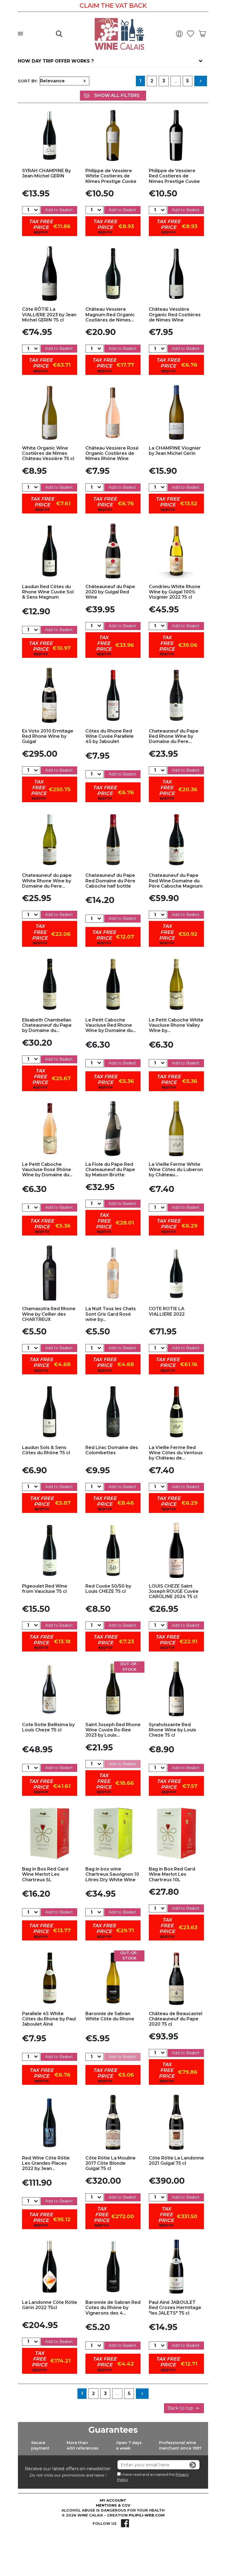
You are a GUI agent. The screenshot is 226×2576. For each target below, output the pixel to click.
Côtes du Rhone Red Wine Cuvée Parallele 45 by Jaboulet (110, 736)
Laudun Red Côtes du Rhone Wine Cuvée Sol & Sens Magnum (48, 592)
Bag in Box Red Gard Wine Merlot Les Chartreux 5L (45, 1874)
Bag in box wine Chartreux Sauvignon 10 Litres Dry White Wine (112, 1874)
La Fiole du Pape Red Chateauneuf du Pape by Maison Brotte (110, 1170)
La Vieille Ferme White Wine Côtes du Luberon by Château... (176, 1170)
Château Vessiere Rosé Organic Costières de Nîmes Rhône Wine (112, 453)
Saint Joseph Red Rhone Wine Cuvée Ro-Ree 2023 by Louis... (113, 1730)
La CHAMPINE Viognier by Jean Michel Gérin (175, 451)
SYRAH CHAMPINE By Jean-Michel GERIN (46, 173)
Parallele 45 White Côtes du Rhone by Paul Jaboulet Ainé (49, 2019)
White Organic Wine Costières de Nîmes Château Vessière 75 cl (48, 453)
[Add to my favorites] (50, 135)
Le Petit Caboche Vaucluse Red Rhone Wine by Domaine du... (111, 1025)
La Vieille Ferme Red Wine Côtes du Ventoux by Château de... (176, 1453)
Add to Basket (59, 210)
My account (113, 2500)
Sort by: (28, 81)
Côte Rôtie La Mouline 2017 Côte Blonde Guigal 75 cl (111, 2163)
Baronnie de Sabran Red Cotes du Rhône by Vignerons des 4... (113, 2308)
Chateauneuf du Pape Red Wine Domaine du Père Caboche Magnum (176, 881)
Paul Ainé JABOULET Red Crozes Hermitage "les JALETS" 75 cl (175, 2308)
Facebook (125, 2523)
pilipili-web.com (147, 2515)
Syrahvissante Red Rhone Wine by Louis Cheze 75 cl (173, 1730)
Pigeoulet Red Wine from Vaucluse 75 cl (45, 1589)
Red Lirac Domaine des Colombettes (112, 1450)
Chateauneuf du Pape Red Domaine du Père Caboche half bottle (110, 881)
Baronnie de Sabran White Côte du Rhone (110, 2016)
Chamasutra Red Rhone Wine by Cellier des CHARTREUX (49, 1314)
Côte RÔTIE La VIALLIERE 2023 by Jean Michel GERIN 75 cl (49, 314)
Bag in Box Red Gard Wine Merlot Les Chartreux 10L (172, 1874)
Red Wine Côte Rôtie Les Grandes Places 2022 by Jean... (46, 2163)
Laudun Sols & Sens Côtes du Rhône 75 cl (46, 1450)
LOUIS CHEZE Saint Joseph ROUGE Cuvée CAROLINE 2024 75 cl (174, 1591)
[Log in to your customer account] (181, 34)
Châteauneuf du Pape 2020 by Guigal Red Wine (110, 592)
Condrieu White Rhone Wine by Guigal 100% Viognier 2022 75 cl (175, 592)
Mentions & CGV (113, 2505)
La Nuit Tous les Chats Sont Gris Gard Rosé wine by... (111, 1314)
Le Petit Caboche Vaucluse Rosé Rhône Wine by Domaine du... (47, 1170)
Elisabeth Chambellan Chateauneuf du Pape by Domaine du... (47, 1025)
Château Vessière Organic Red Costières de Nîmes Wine (175, 314)
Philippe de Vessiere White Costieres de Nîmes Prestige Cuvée (111, 176)
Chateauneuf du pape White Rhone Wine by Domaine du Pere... (47, 881)
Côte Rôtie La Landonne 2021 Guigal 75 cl (176, 2161)
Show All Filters (117, 95)
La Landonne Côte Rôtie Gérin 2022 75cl (50, 2305)
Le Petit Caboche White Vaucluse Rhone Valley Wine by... (176, 1025)
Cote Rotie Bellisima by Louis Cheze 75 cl (48, 1727)
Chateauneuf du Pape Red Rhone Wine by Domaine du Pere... (174, 736)
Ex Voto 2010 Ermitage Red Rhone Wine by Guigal (48, 736)
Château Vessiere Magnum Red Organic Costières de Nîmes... (110, 314)
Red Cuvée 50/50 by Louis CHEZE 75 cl (108, 1589)
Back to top (184, 2408)
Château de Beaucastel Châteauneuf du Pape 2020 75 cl (176, 2019)
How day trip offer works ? (56, 61)
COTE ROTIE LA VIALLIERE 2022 (167, 1311)
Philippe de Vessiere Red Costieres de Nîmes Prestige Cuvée (174, 176)
